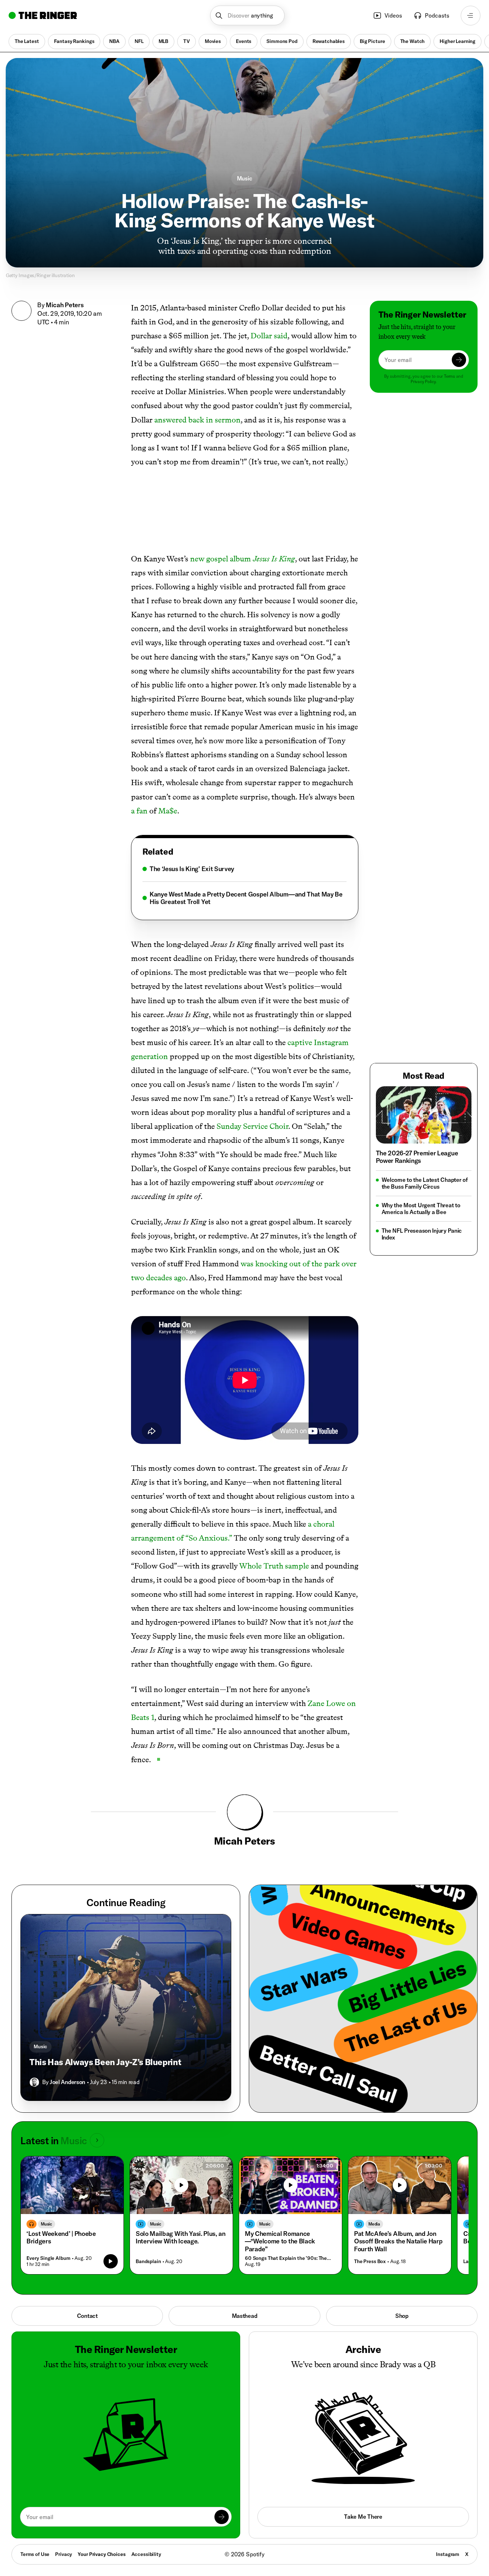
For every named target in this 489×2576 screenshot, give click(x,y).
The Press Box (370, 2261)
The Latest (27, 41)
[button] (248, 16)
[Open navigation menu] (471, 16)
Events (244, 41)
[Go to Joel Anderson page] (34, 2082)
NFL (139, 41)
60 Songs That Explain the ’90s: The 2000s (289, 2258)
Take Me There (363, 2517)
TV (187, 41)
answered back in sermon (197, 420)
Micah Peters (65, 305)
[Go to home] (43, 15)
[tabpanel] (245, 885)
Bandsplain (148, 2261)
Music (245, 178)
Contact (87, 2316)
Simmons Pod (282, 41)
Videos (393, 15)
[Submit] (459, 360)
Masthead (245, 2316)
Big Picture (372, 41)
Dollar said (269, 336)
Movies (213, 41)
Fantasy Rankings (74, 41)
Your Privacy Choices (101, 2555)
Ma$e (168, 811)
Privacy (64, 2554)
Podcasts (437, 15)
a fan (139, 811)
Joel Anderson (67, 2082)
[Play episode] (111, 2261)
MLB (164, 41)
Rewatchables (329, 41)
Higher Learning (457, 41)
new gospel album (243, 559)
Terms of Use (35, 2554)
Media (374, 2224)
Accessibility (146, 2554)
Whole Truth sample (274, 1566)
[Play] (181, 2185)
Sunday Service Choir (252, 1126)
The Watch (413, 41)
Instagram (448, 2554)
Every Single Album (48, 2258)
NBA (114, 41)
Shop (402, 2316)
